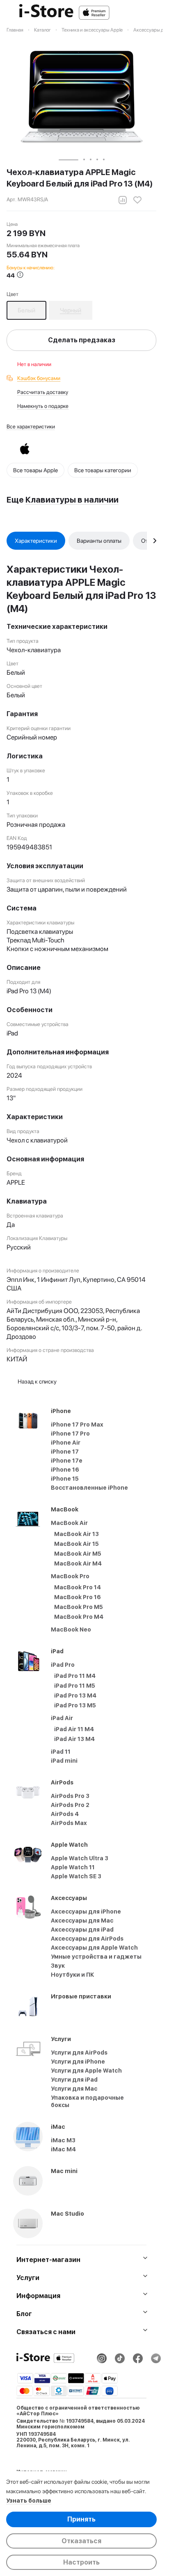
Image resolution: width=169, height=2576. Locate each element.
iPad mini (64, 1761)
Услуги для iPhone (78, 2062)
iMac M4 (63, 2149)
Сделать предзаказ (82, 340)
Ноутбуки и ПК (73, 1975)
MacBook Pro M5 (79, 1607)
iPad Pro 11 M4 (75, 1676)
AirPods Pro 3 (70, 1796)
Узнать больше (29, 2501)
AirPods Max (69, 1823)
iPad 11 (61, 1752)
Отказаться (81, 2541)
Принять (81, 2519)
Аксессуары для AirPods (87, 1939)
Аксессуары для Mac (82, 1921)
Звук (58, 1966)
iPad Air (62, 1718)
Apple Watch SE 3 (76, 1876)
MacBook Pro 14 (78, 1587)
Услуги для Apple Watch (86, 2071)
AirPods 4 (65, 1814)
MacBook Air (69, 1523)
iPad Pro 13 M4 (75, 1695)
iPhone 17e (67, 1461)
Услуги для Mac (74, 2089)
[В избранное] (137, 200)
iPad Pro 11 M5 (75, 1686)
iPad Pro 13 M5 (75, 1705)
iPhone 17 (65, 1452)
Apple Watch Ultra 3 (80, 1858)
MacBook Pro (70, 1576)
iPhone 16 (65, 1470)
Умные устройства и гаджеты (96, 1957)
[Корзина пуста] (152, 13)
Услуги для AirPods (79, 2053)
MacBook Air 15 (77, 1544)
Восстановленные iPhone (89, 1488)
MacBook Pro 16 (78, 1597)
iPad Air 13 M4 (74, 1739)
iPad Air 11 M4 (74, 1729)
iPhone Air (66, 1443)
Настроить (81, 2562)
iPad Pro (63, 1665)
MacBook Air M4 (78, 1563)
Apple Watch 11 (73, 1867)
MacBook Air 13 (77, 1534)
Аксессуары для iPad (82, 1930)
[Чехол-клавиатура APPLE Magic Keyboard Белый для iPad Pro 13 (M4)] (82, 97)
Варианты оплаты (99, 541)
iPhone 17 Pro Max (77, 1425)
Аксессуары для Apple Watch (94, 1948)
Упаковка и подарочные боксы (87, 2101)
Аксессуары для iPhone (86, 1912)
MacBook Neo (71, 1629)
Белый (26, 310)
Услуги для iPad (74, 2080)
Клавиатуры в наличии (72, 500)
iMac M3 (63, 2140)
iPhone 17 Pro (70, 1434)
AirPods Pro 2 (70, 1805)
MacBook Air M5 (78, 1554)
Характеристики (36, 541)
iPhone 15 (65, 1479)
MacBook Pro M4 (79, 1617)
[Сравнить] (123, 200)
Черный (71, 310)
